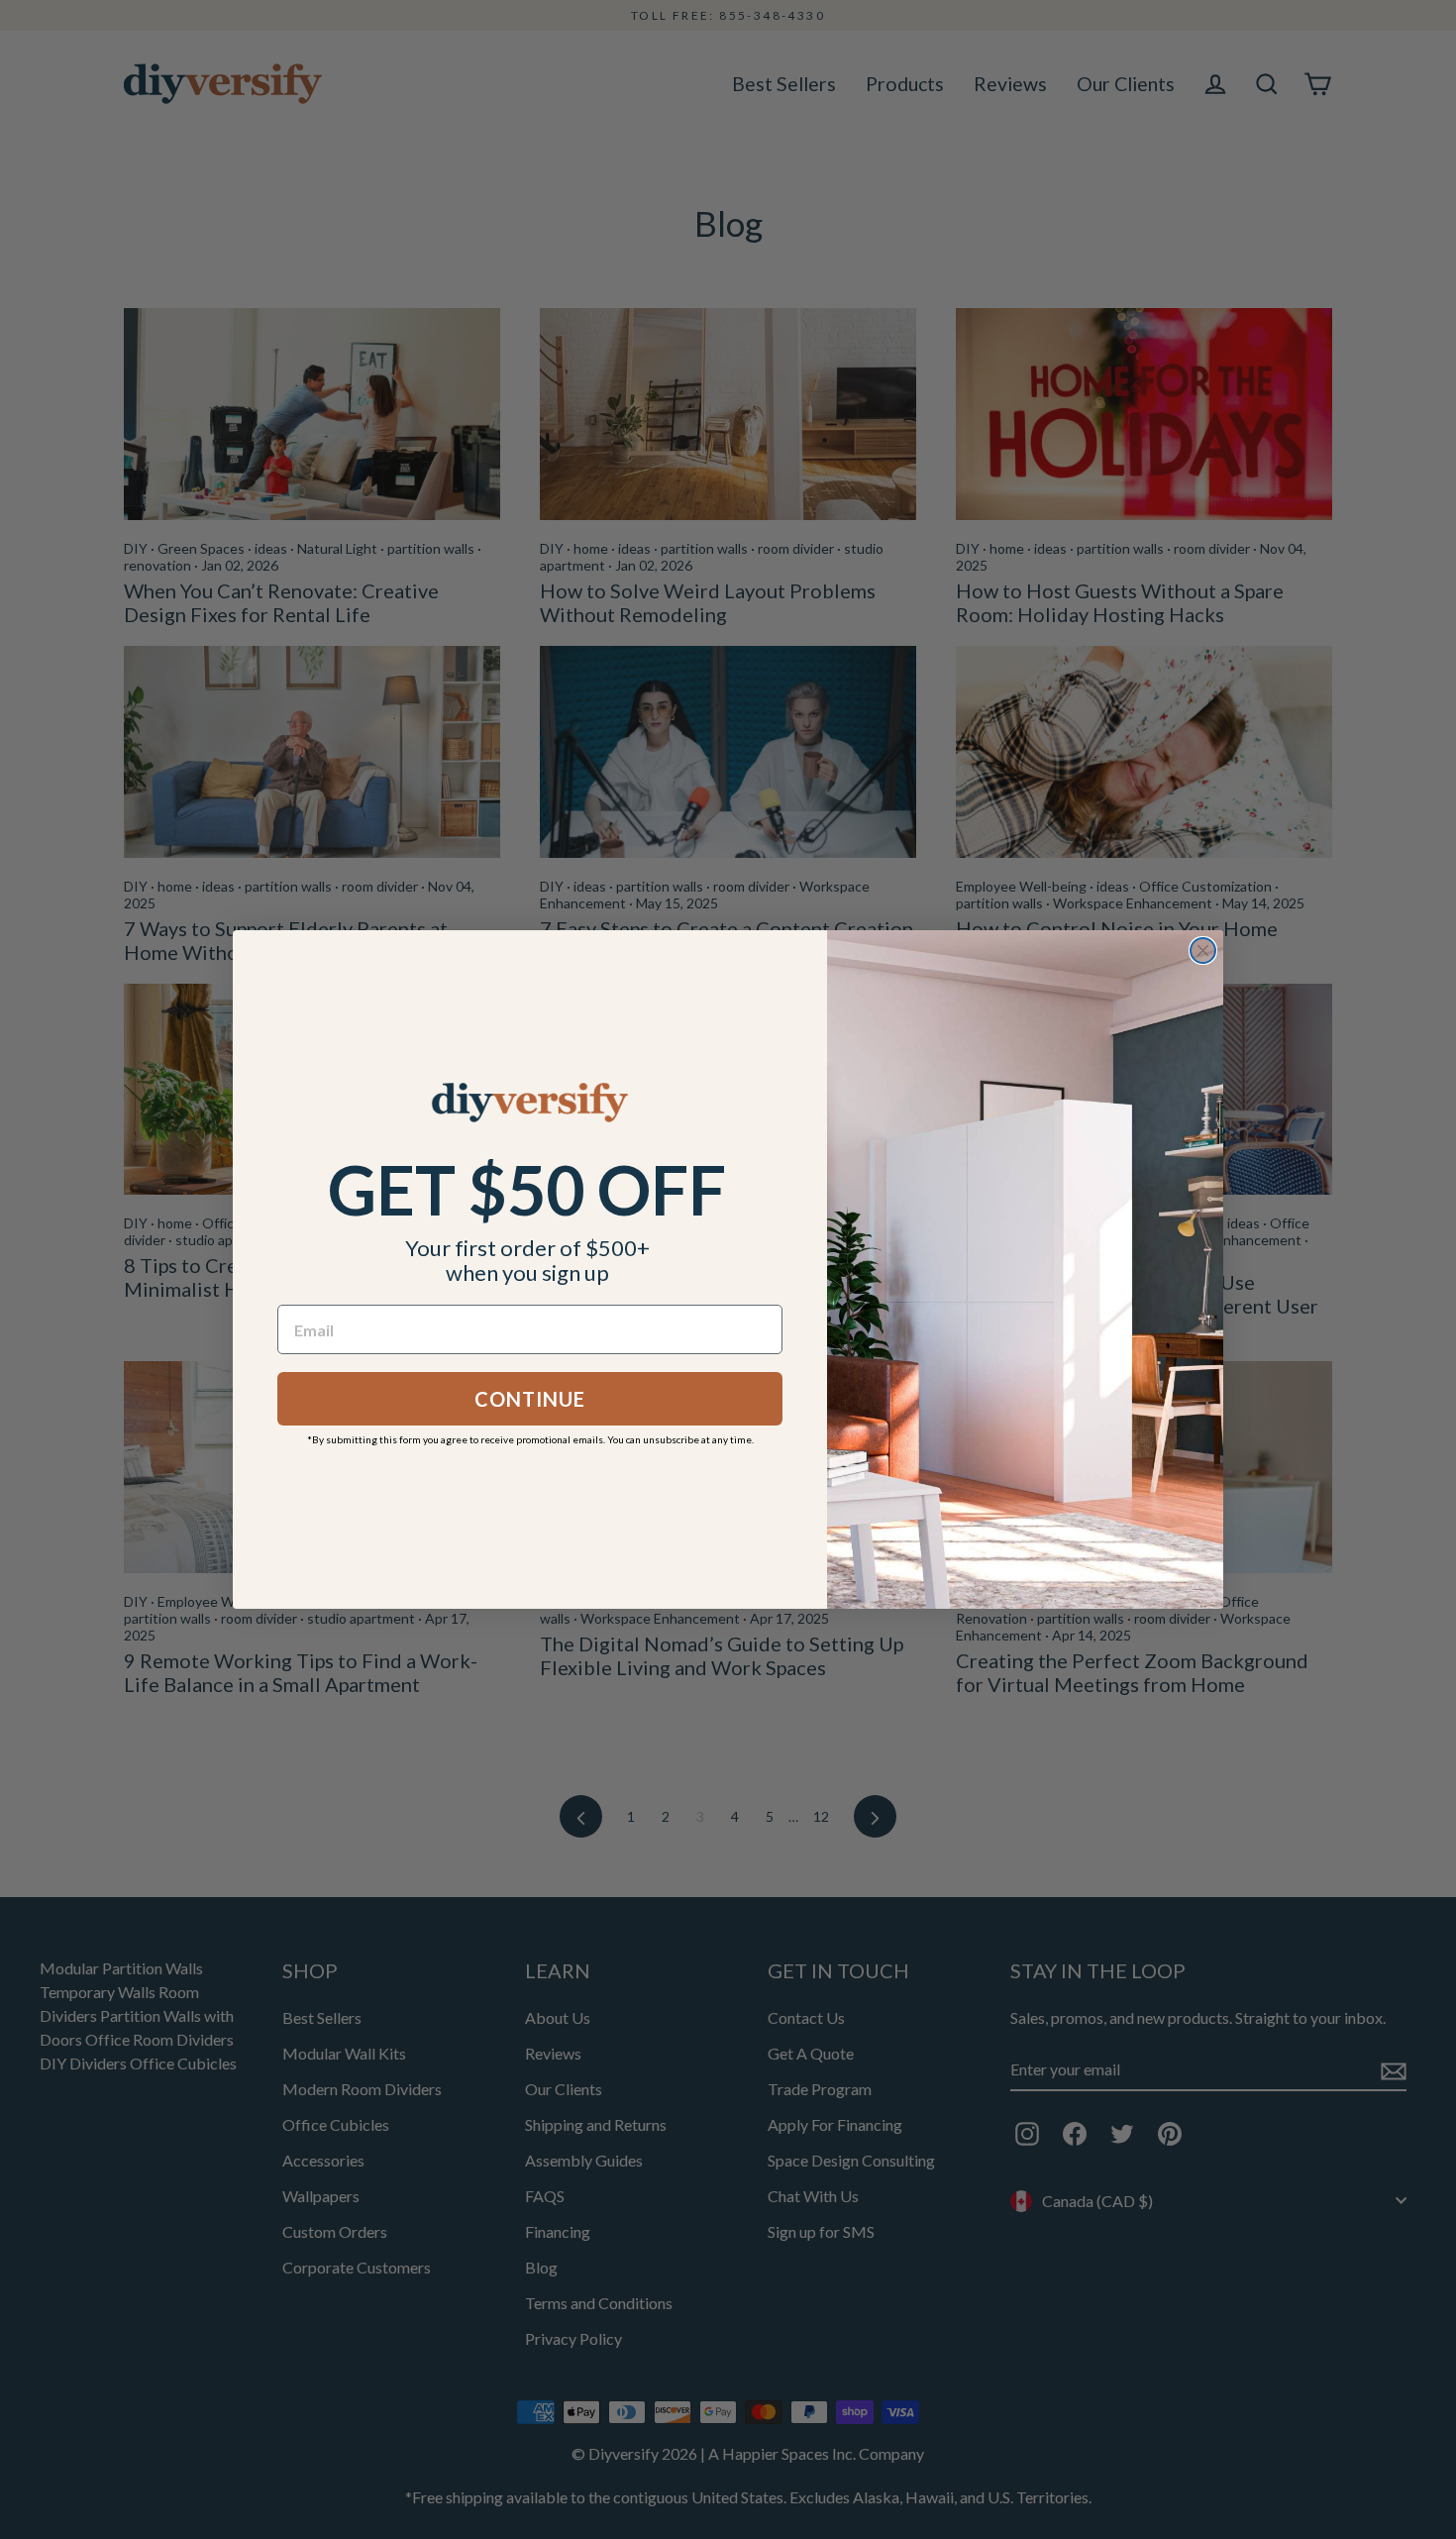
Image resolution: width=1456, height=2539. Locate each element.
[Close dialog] (1203, 951)
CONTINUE (530, 1399)
